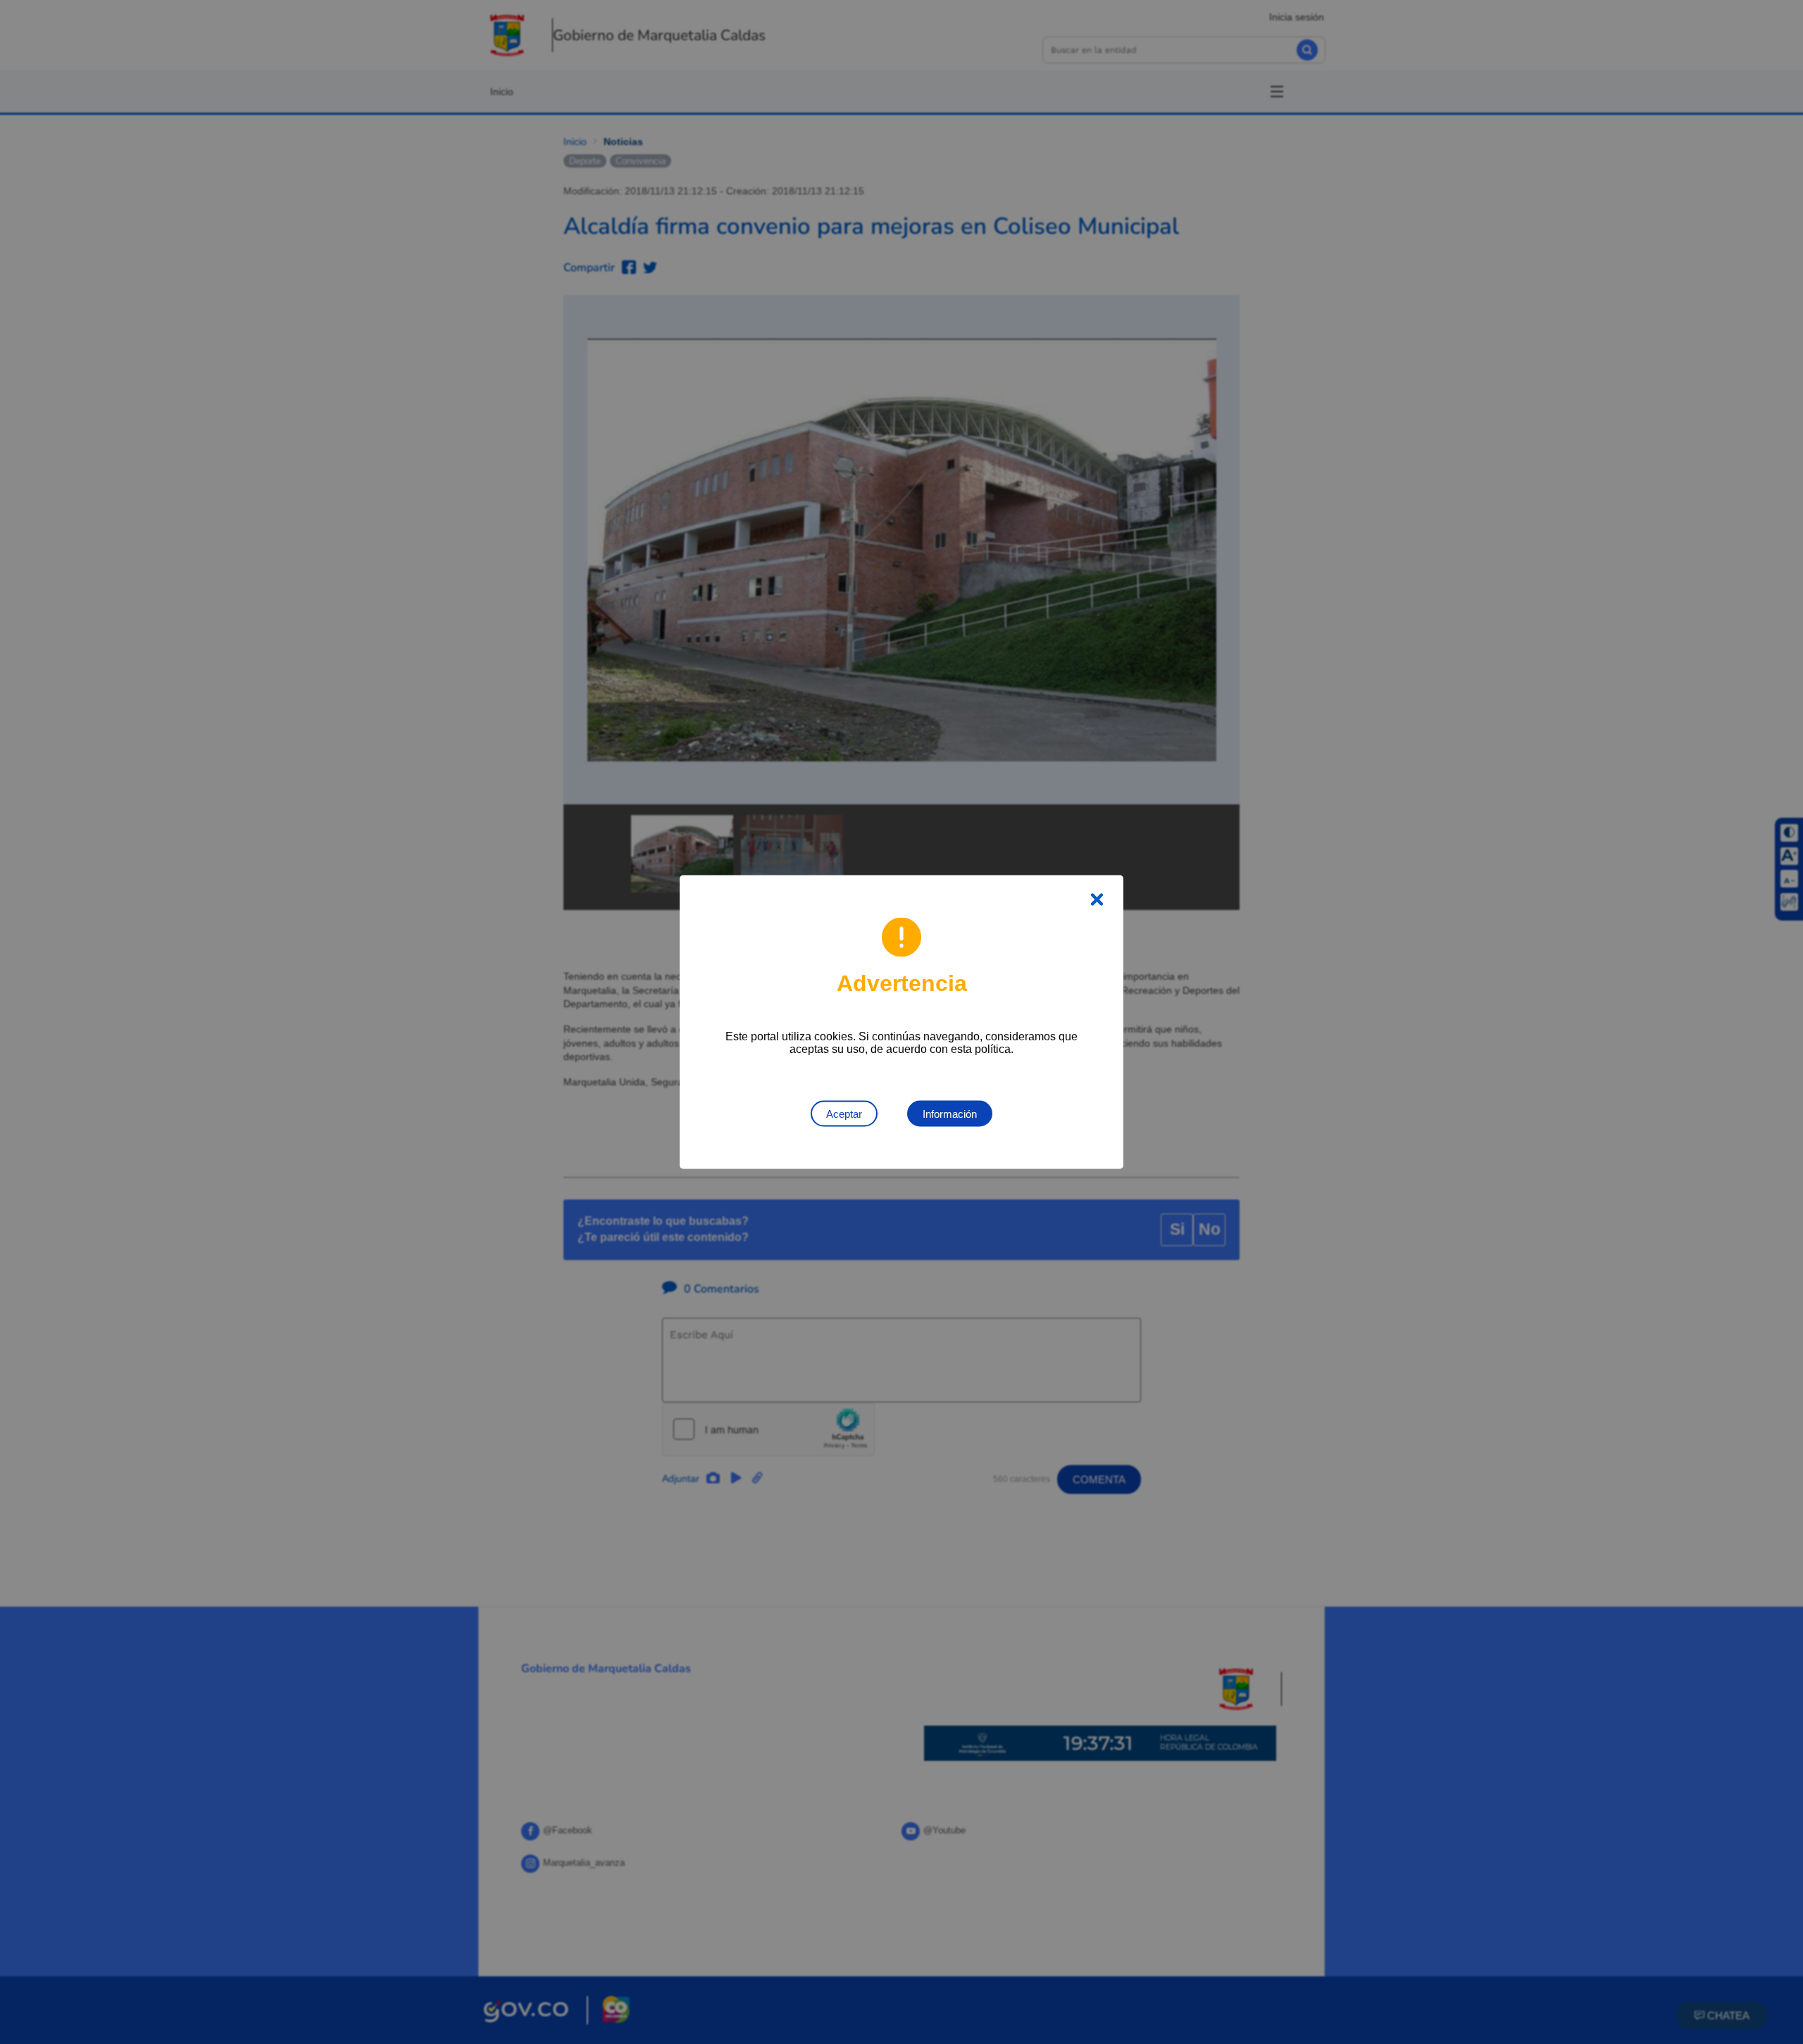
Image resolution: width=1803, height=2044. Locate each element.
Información (950, 1114)
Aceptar (844, 1114)
